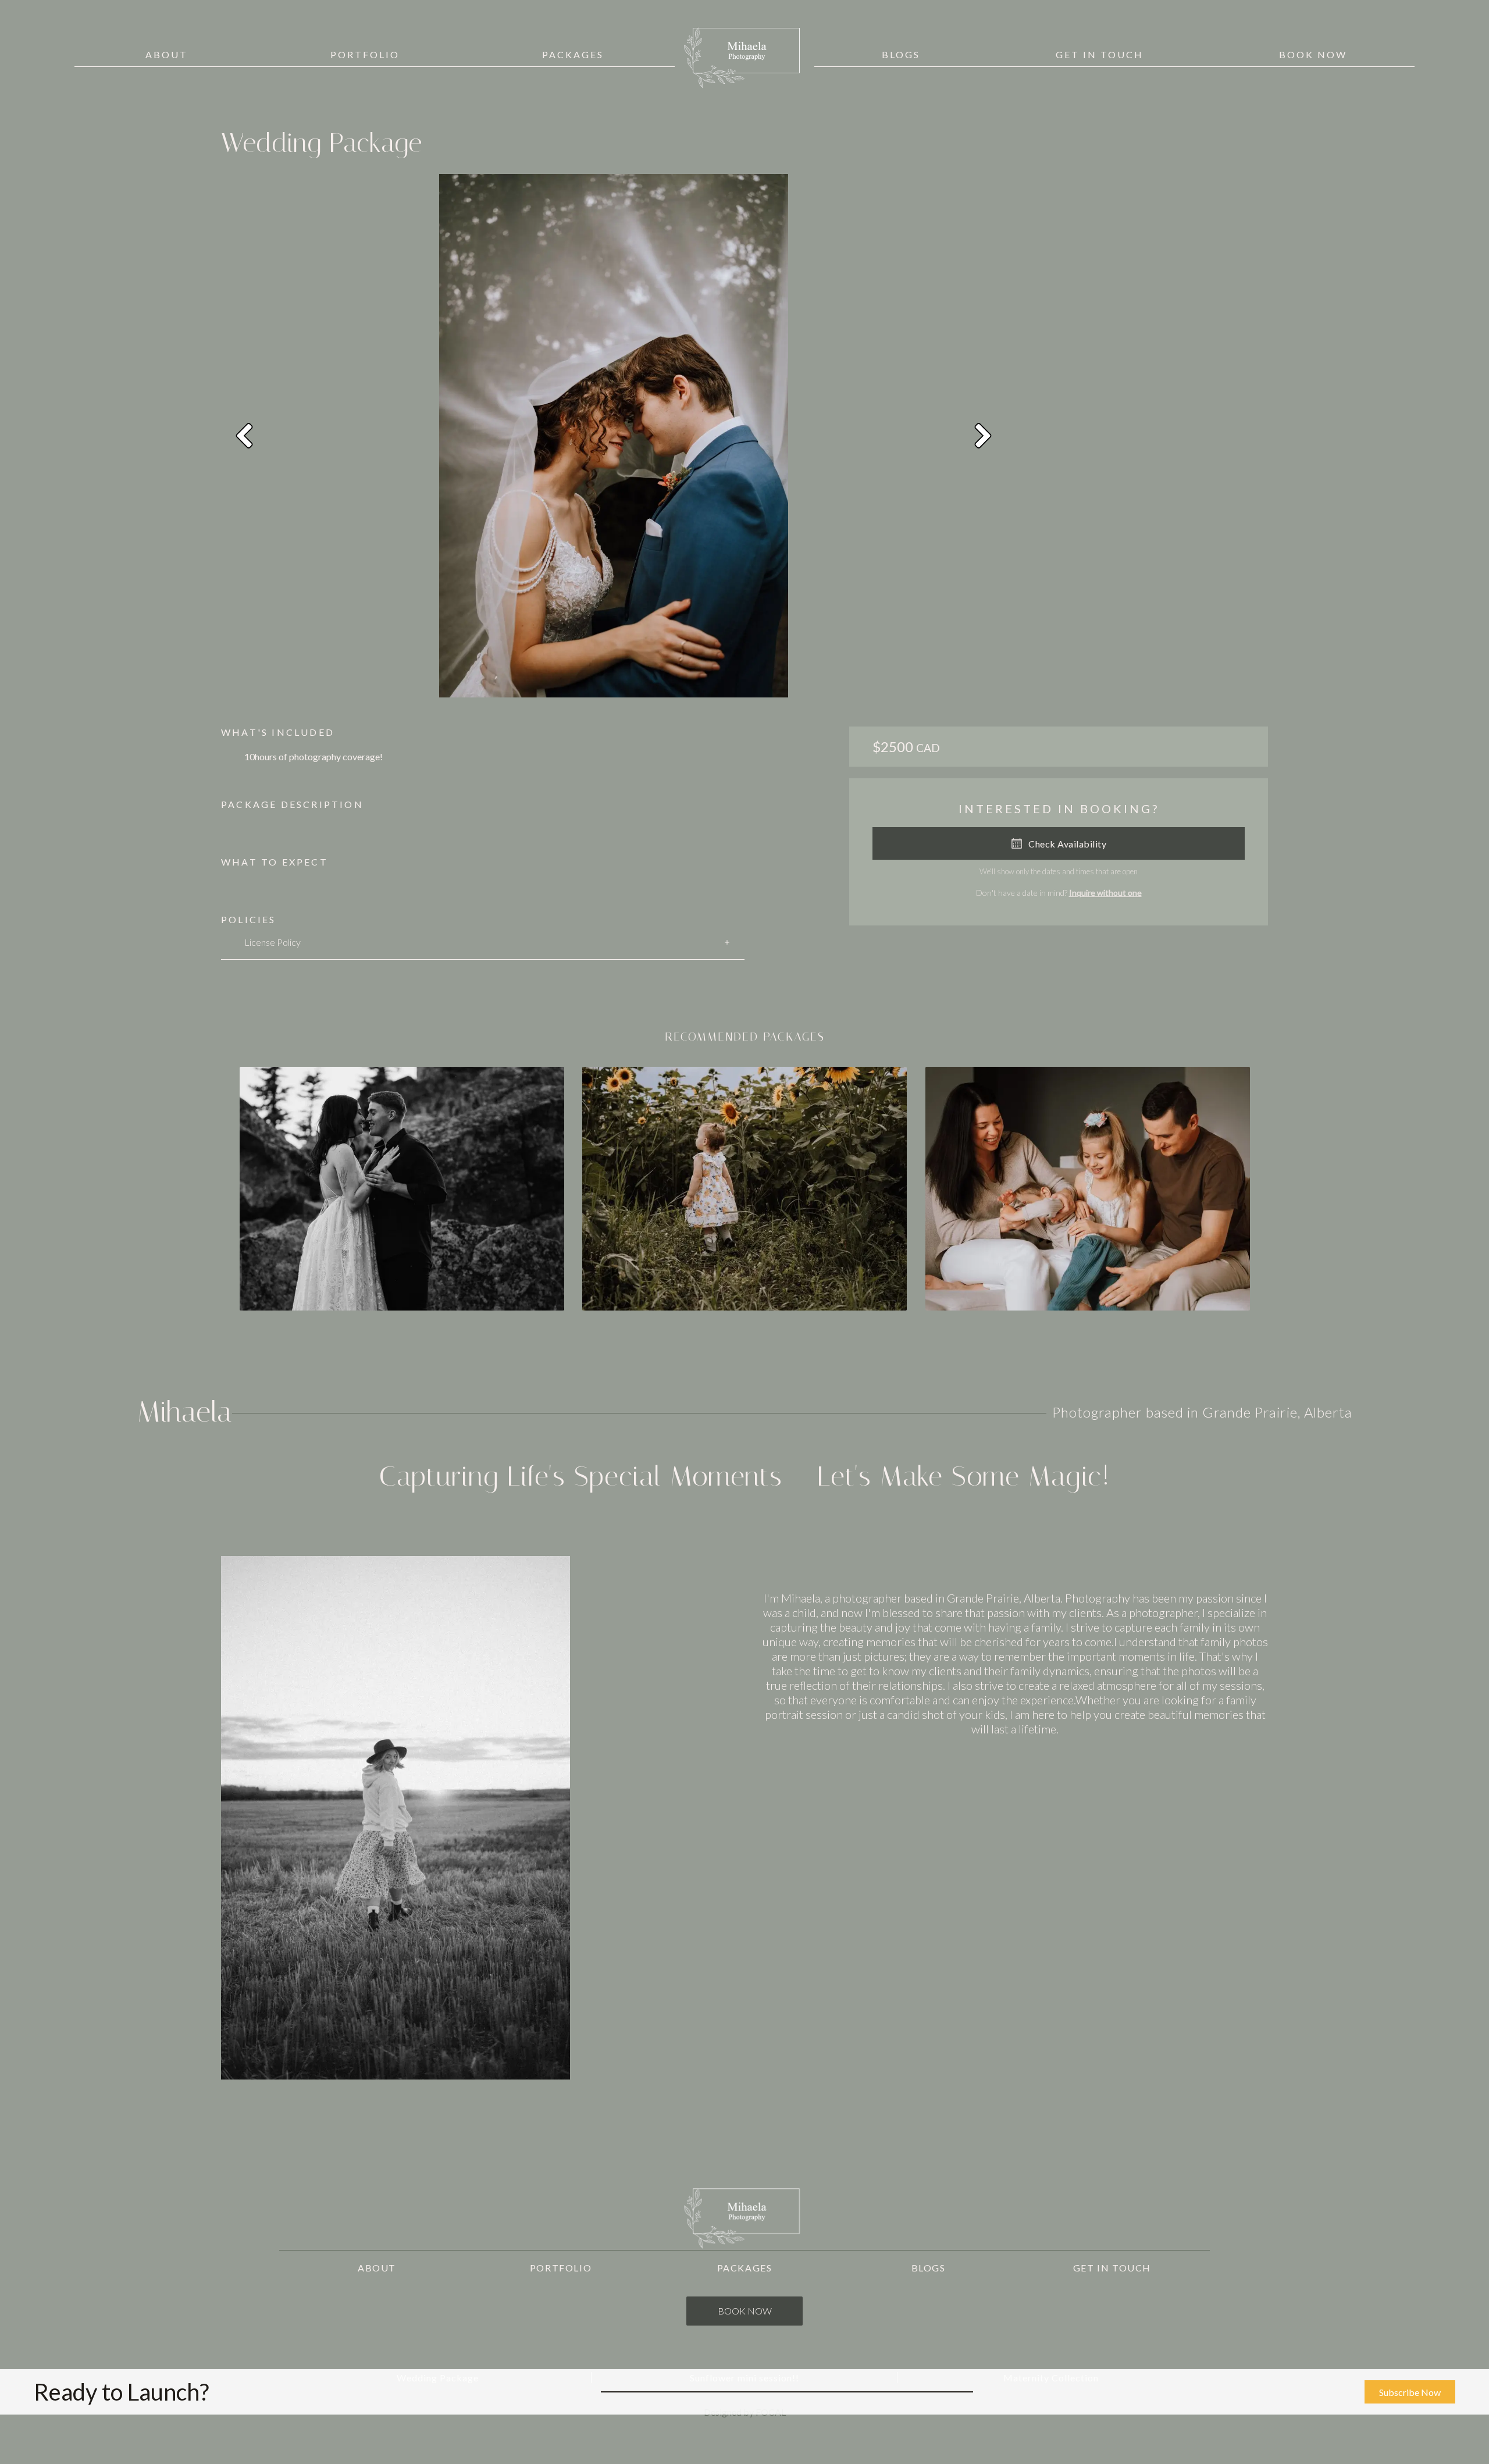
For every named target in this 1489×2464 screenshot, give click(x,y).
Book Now (745, 2311)
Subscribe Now (1410, 2392)
